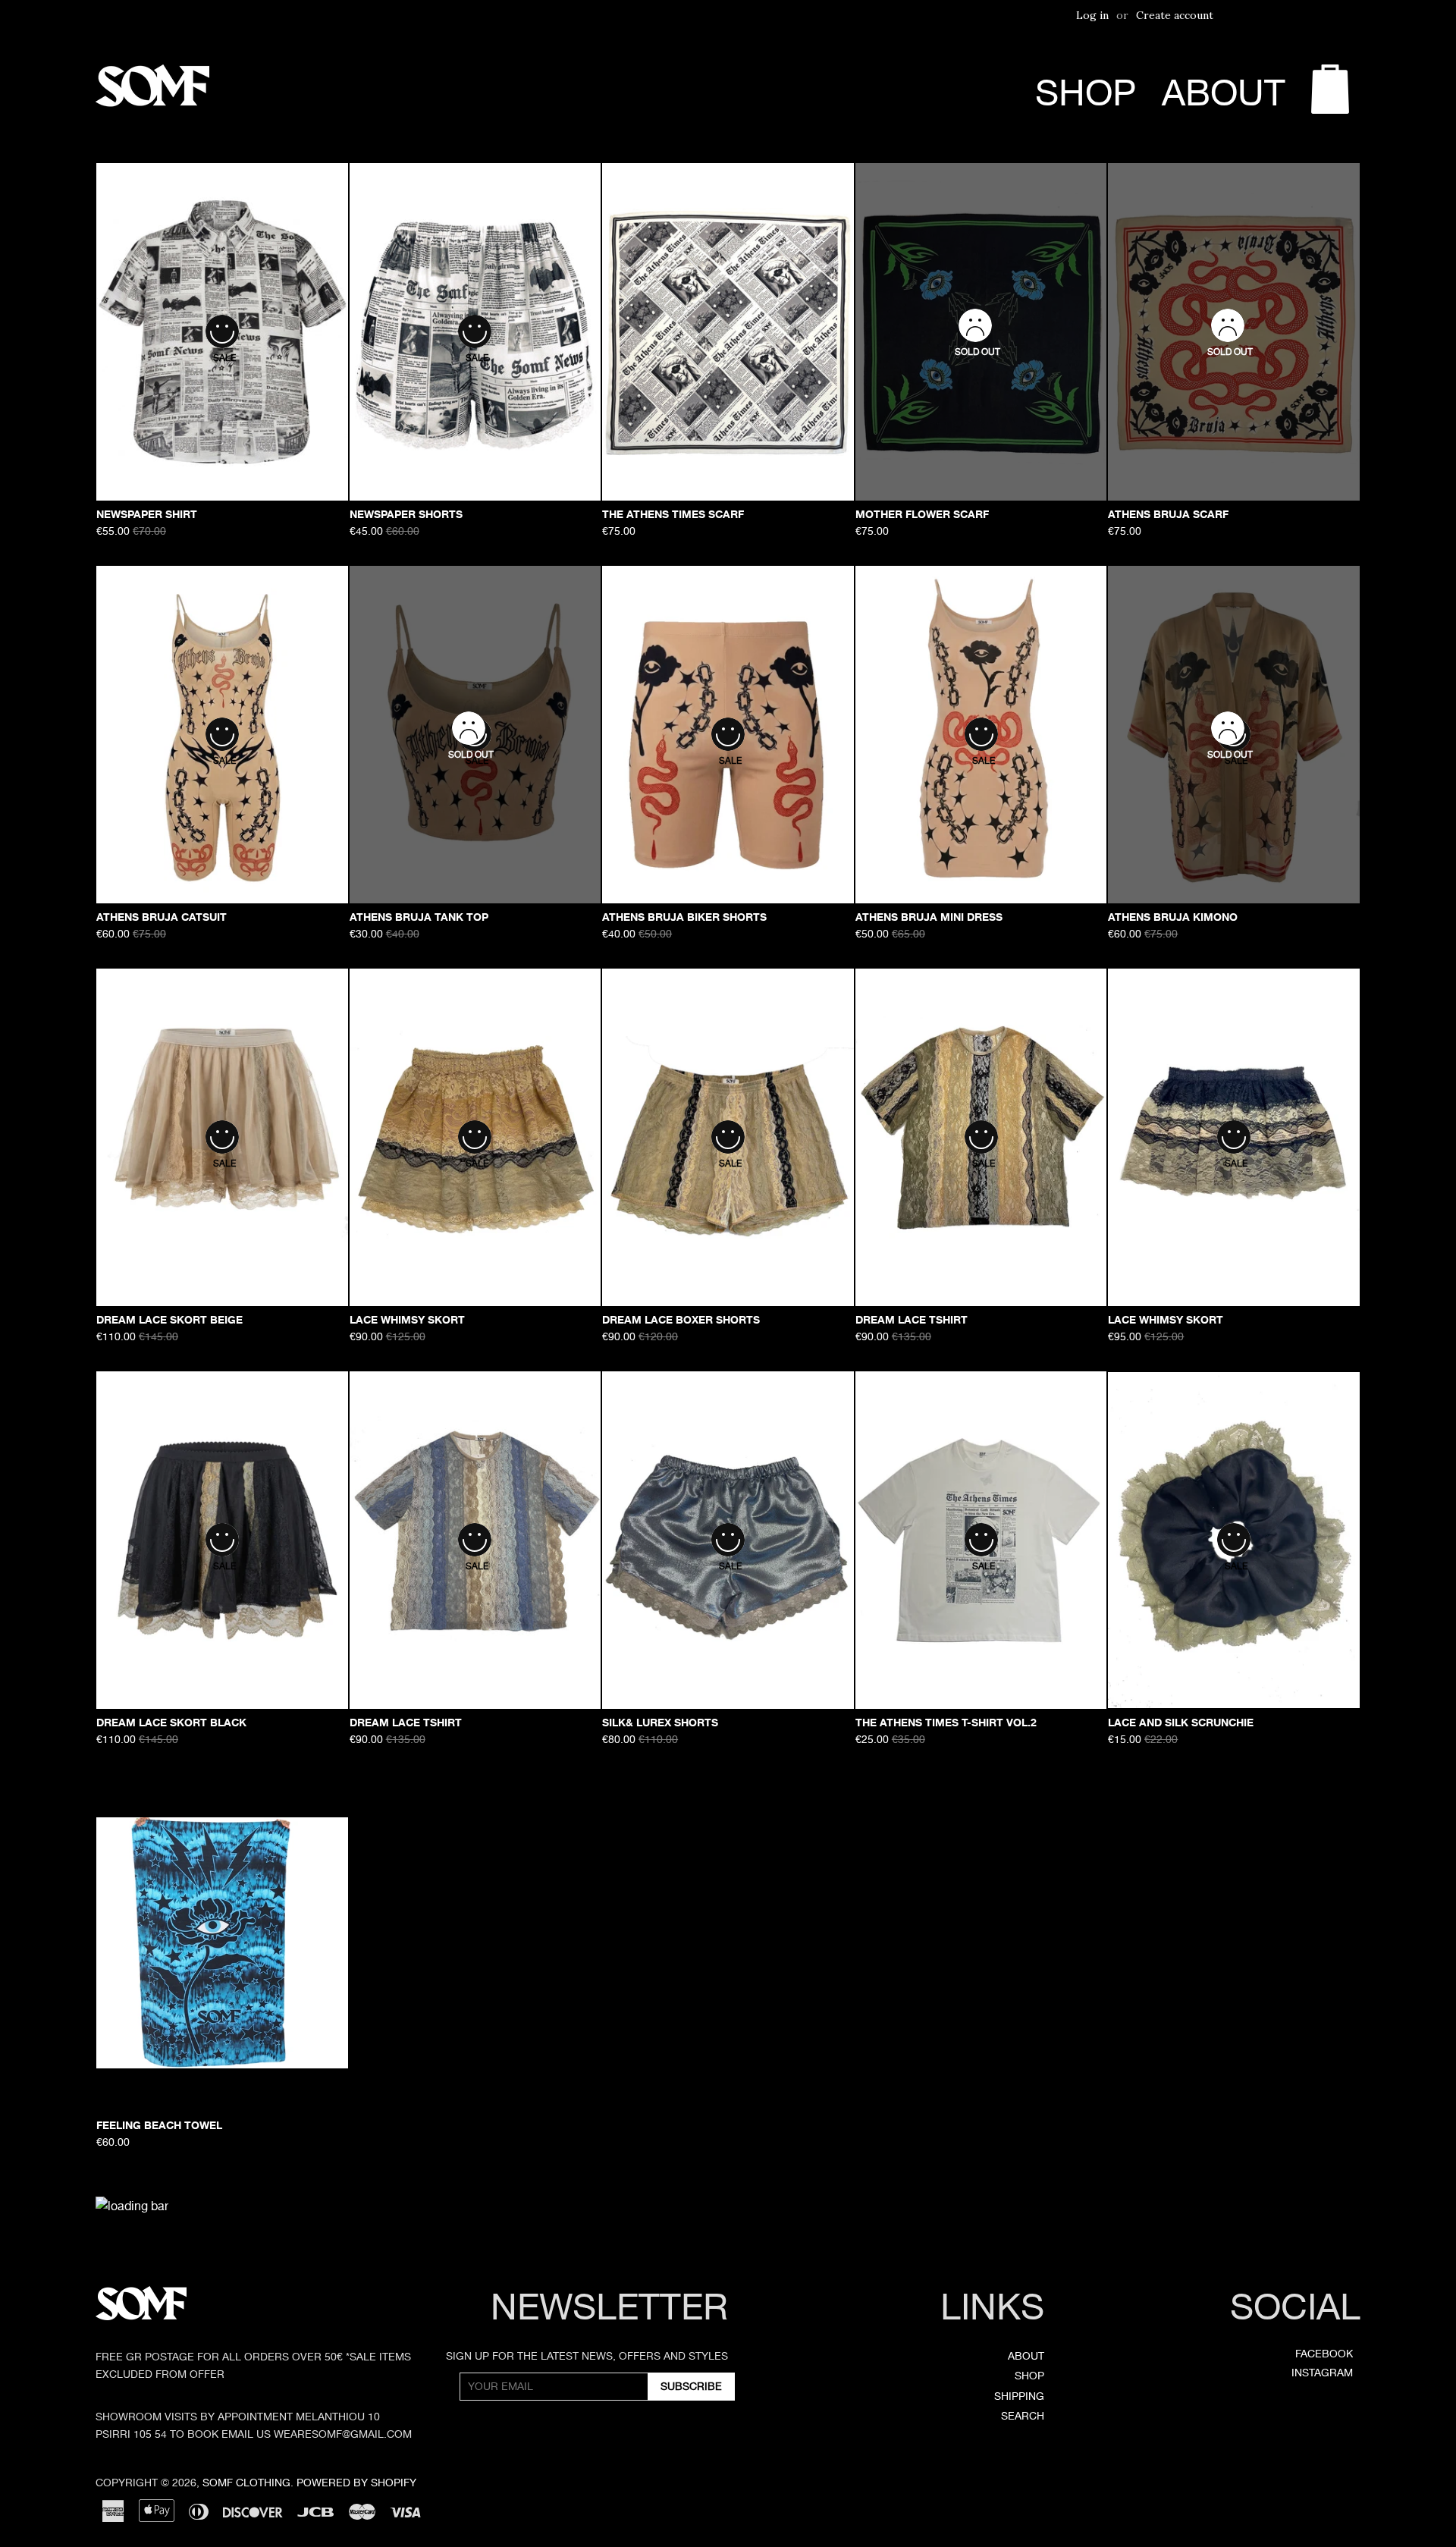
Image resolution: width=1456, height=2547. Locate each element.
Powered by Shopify (356, 2483)
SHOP (1086, 93)
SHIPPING (1019, 2396)
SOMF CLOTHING (246, 2483)
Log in (1092, 15)
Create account (1175, 15)
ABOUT (1224, 93)
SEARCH (1023, 2416)
